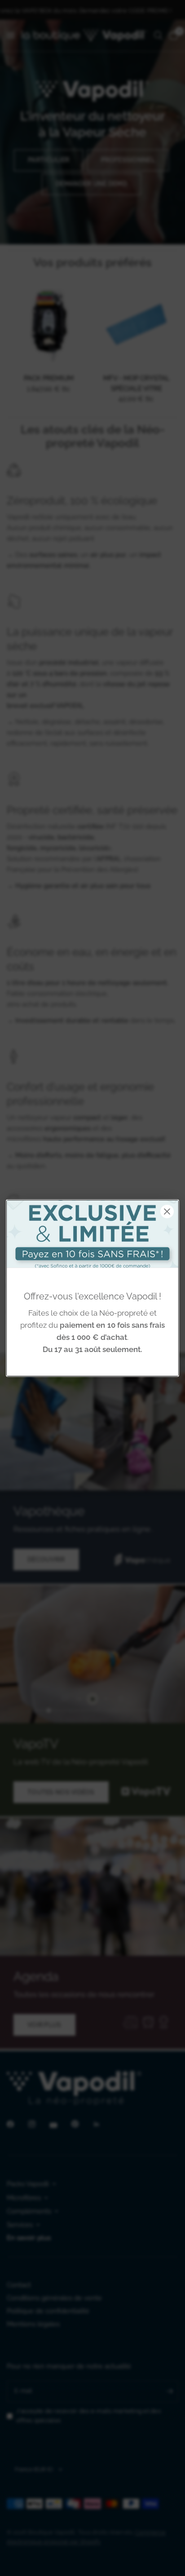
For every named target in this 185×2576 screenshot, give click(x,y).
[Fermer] (167, 1211)
